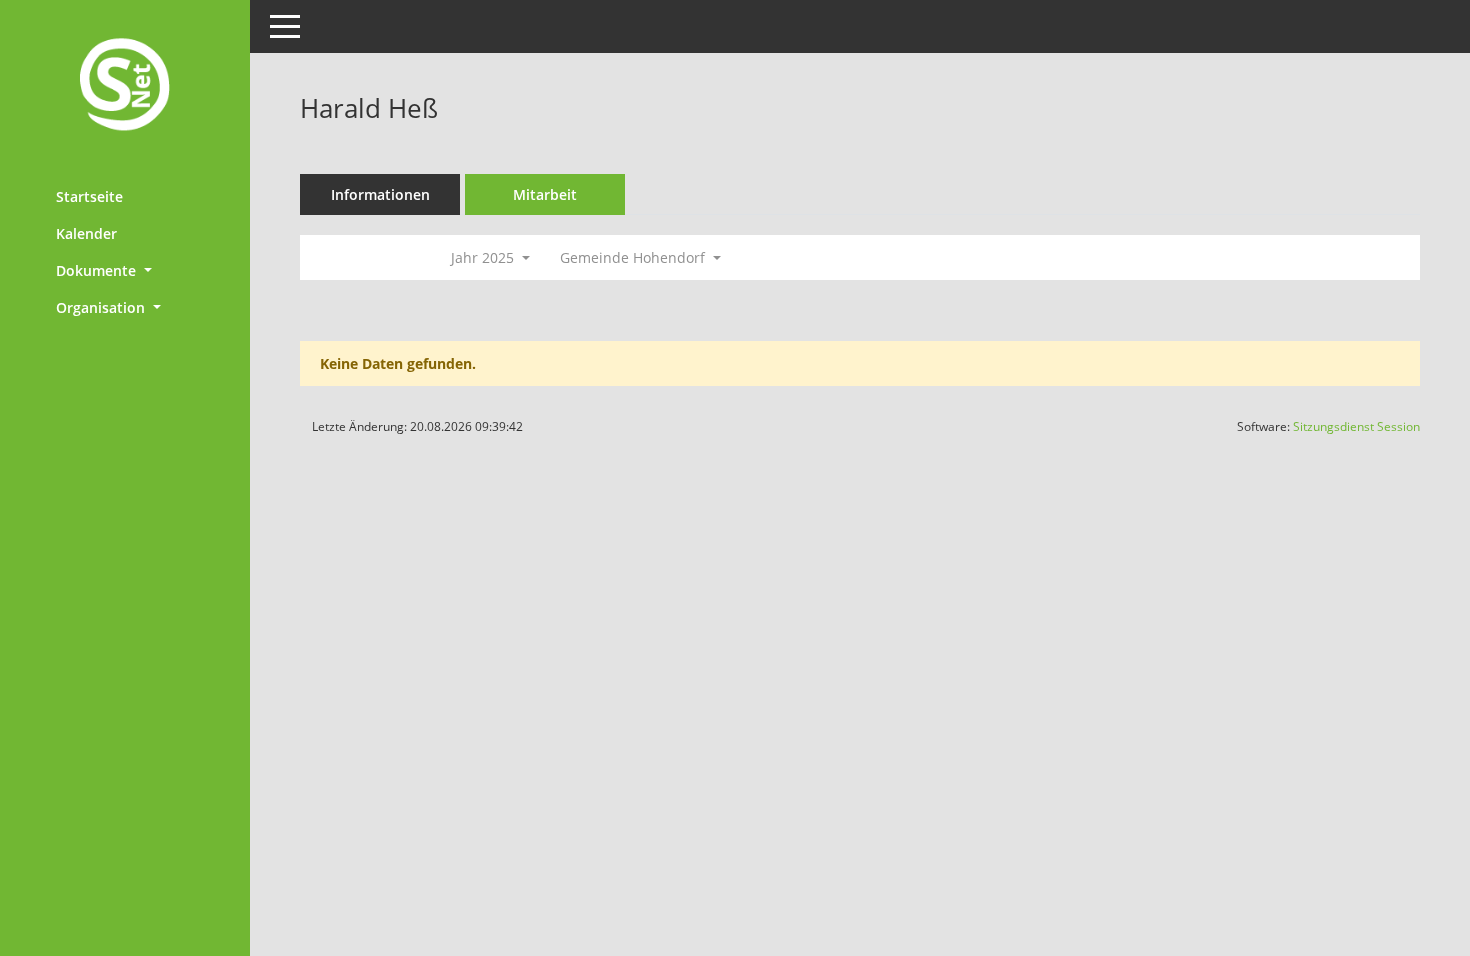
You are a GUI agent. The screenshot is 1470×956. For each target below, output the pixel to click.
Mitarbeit (545, 194)
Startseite (89, 196)
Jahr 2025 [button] (484, 257)
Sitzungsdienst (1356, 426)
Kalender (86, 233)
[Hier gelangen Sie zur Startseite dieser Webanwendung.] (125, 86)
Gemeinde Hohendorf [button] (634, 257)
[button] (125, 270)
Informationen (380, 194)
